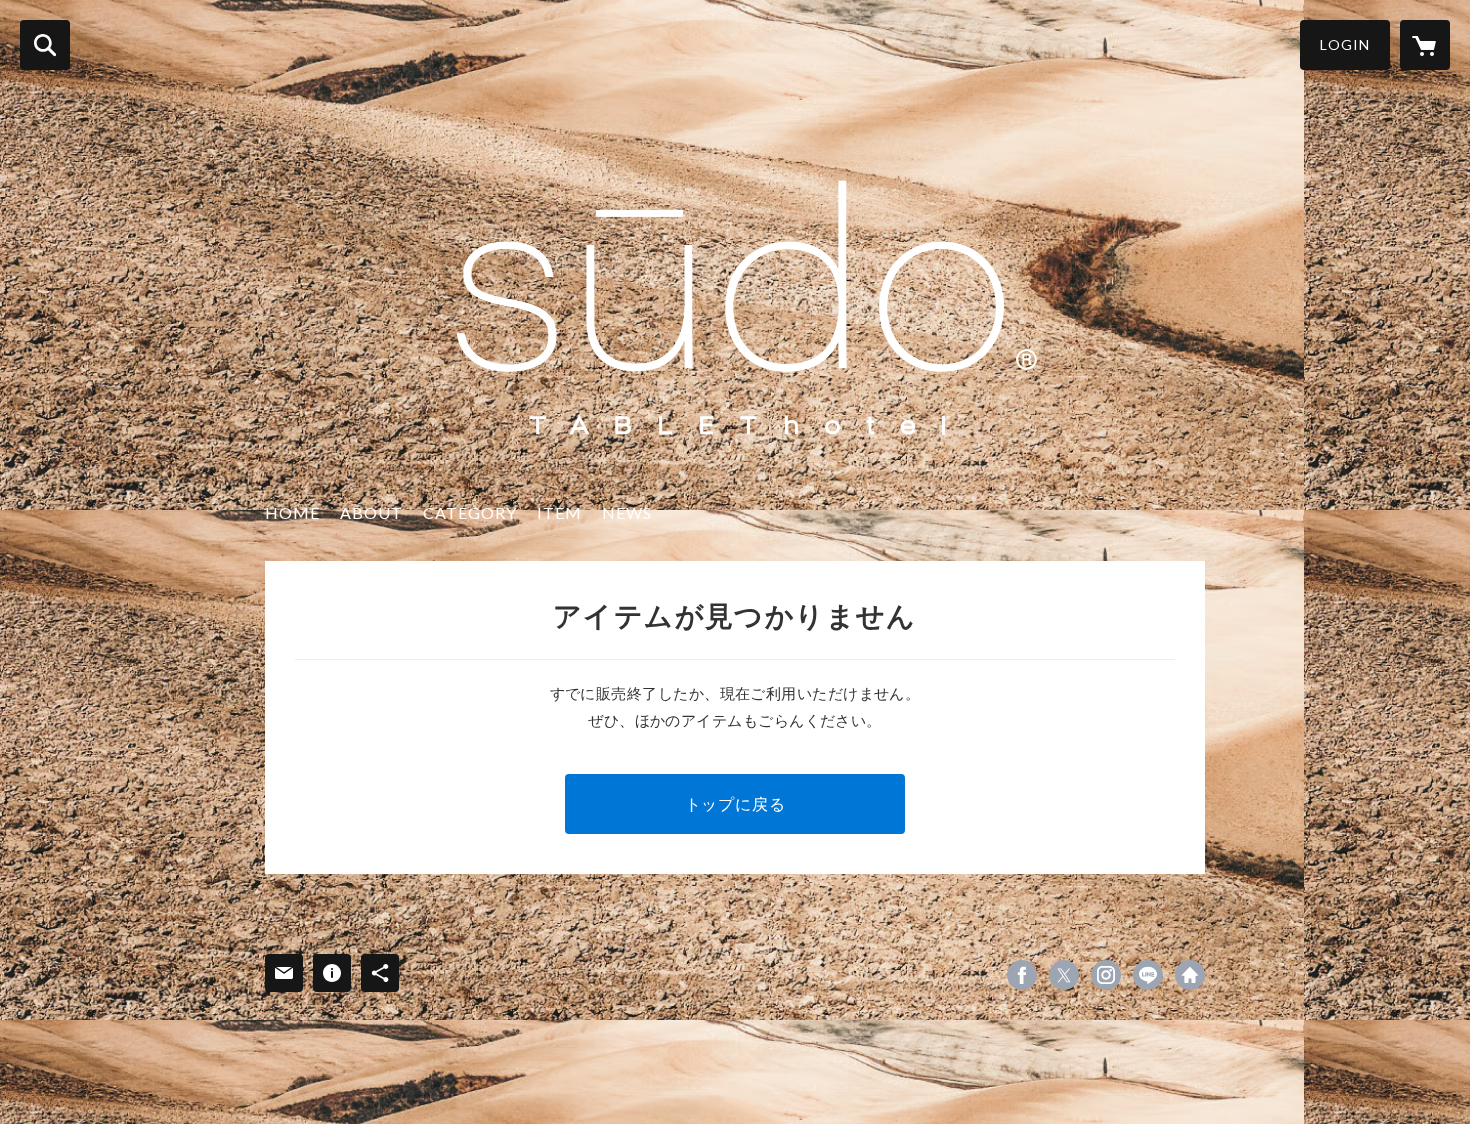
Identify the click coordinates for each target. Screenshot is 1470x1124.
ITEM (559, 512)
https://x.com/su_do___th (1064, 975)
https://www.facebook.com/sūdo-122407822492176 (1022, 975)
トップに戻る (735, 803)
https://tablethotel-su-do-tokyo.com (1190, 975)
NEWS (627, 512)
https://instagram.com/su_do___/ (1106, 975)
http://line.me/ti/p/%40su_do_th (1148, 975)
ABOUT (371, 512)
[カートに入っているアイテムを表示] (1425, 45)
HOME (292, 512)
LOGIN (1345, 44)
